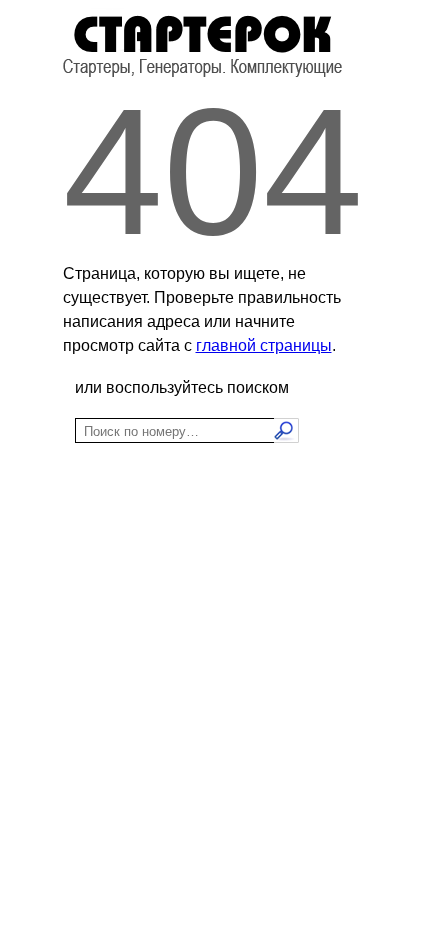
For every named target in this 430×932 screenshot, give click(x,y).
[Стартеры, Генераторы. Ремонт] (202, 73)
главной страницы (264, 345)
